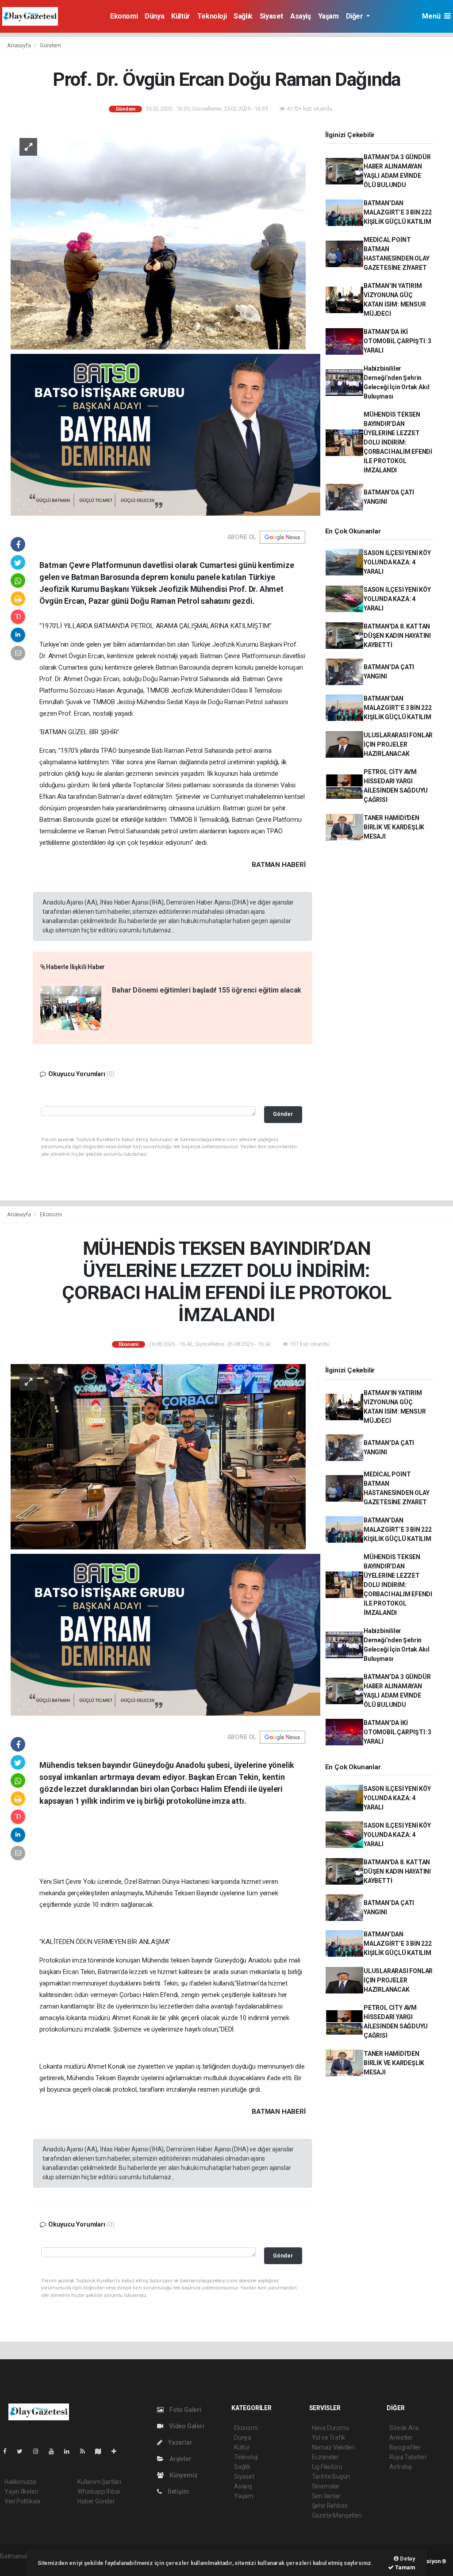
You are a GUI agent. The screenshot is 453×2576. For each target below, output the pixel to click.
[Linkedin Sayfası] (70, 2451)
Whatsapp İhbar (99, 2492)
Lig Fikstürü (327, 2467)
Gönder (283, 1114)
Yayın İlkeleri (21, 2492)
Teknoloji (212, 16)
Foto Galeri (185, 2410)
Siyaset (271, 16)
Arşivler (180, 2459)
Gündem (50, 45)
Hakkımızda (20, 2482)
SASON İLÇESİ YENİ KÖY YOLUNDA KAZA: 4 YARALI (397, 562)
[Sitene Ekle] (117, 2451)
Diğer (355, 16)
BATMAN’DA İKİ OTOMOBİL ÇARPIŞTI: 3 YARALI (397, 341)
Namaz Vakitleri (333, 2447)
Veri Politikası (22, 2501)
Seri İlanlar (326, 2496)
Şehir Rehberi (330, 2506)
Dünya (154, 16)
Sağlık (243, 16)
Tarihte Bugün (331, 2476)
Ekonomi (124, 16)
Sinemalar (326, 2486)
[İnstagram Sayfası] (39, 2451)
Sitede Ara (404, 2428)
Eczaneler (325, 2457)
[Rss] (86, 2451)
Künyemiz (183, 2475)
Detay (407, 2559)
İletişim (177, 2492)
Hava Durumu (330, 2428)
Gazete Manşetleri (337, 2515)
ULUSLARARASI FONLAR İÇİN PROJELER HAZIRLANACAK (398, 744)
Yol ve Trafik (329, 2438)
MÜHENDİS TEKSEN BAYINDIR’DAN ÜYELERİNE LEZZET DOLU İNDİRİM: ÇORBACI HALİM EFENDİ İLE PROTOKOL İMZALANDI (398, 442)
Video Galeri (186, 2426)
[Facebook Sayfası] (8, 2451)
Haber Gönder (96, 2501)
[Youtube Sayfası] (55, 2451)
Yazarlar (179, 2442)
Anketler (401, 2438)
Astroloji (400, 2467)
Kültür (181, 16)
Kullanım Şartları (99, 2482)
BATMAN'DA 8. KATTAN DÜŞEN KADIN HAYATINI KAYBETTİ (397, 636)
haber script (16, 2565)
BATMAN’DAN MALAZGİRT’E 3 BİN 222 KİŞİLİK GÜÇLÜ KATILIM (398, 212)
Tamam (405, 2567)
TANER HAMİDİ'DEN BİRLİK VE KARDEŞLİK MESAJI (394, 827)
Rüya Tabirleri (408, 2457)
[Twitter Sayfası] (23, 2451)
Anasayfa (19, 45)
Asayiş (301, 16)
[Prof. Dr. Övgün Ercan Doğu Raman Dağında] (158, 238)
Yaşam (328, 16)
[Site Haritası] (102, 2451)
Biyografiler (405, 2447)
